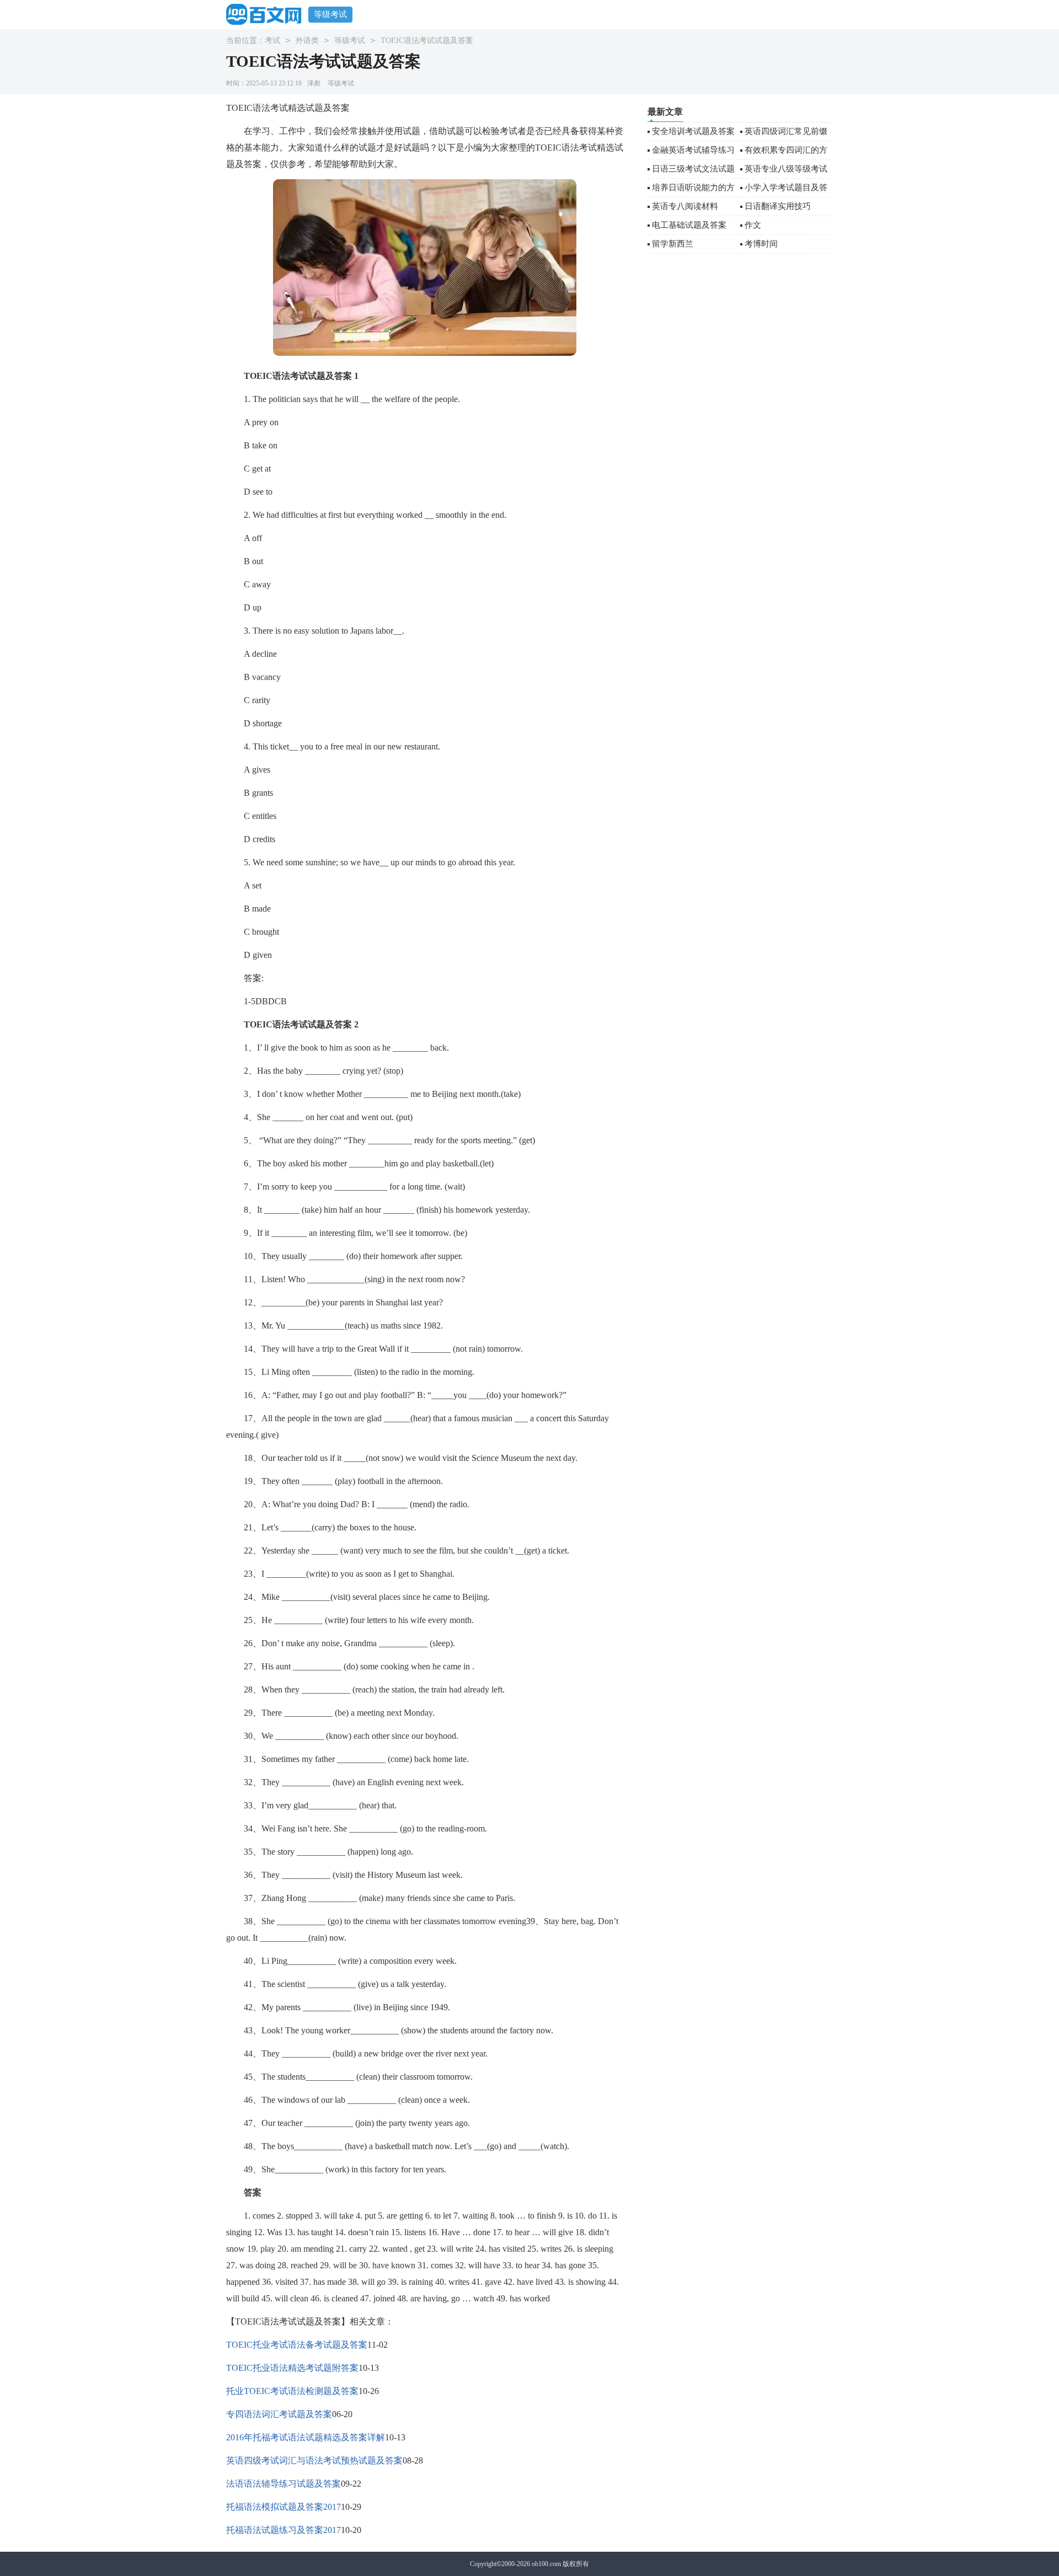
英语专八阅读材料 (685, 206)
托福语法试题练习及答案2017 (284, 2530)
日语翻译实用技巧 (778, 206)
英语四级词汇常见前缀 (786, 131)
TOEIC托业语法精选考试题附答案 (292, 2368)
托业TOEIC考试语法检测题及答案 (292, 2391)
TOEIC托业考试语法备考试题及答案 (297, 2345)
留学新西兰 (673, 244)
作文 (753, 225)
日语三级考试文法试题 (693, 169)
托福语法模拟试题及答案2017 (284, 2507)
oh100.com (546, 2564)
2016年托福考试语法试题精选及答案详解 (306, 2437)
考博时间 (761, 244)
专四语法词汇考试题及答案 (279, 2414)
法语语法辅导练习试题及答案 (284, 2484)
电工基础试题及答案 (689, 225)
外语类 (307, 41)
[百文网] (267, 14)
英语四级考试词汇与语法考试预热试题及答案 (314, 2460)
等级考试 (330, 14)
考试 (272, 41)
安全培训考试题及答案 (693, 131)
